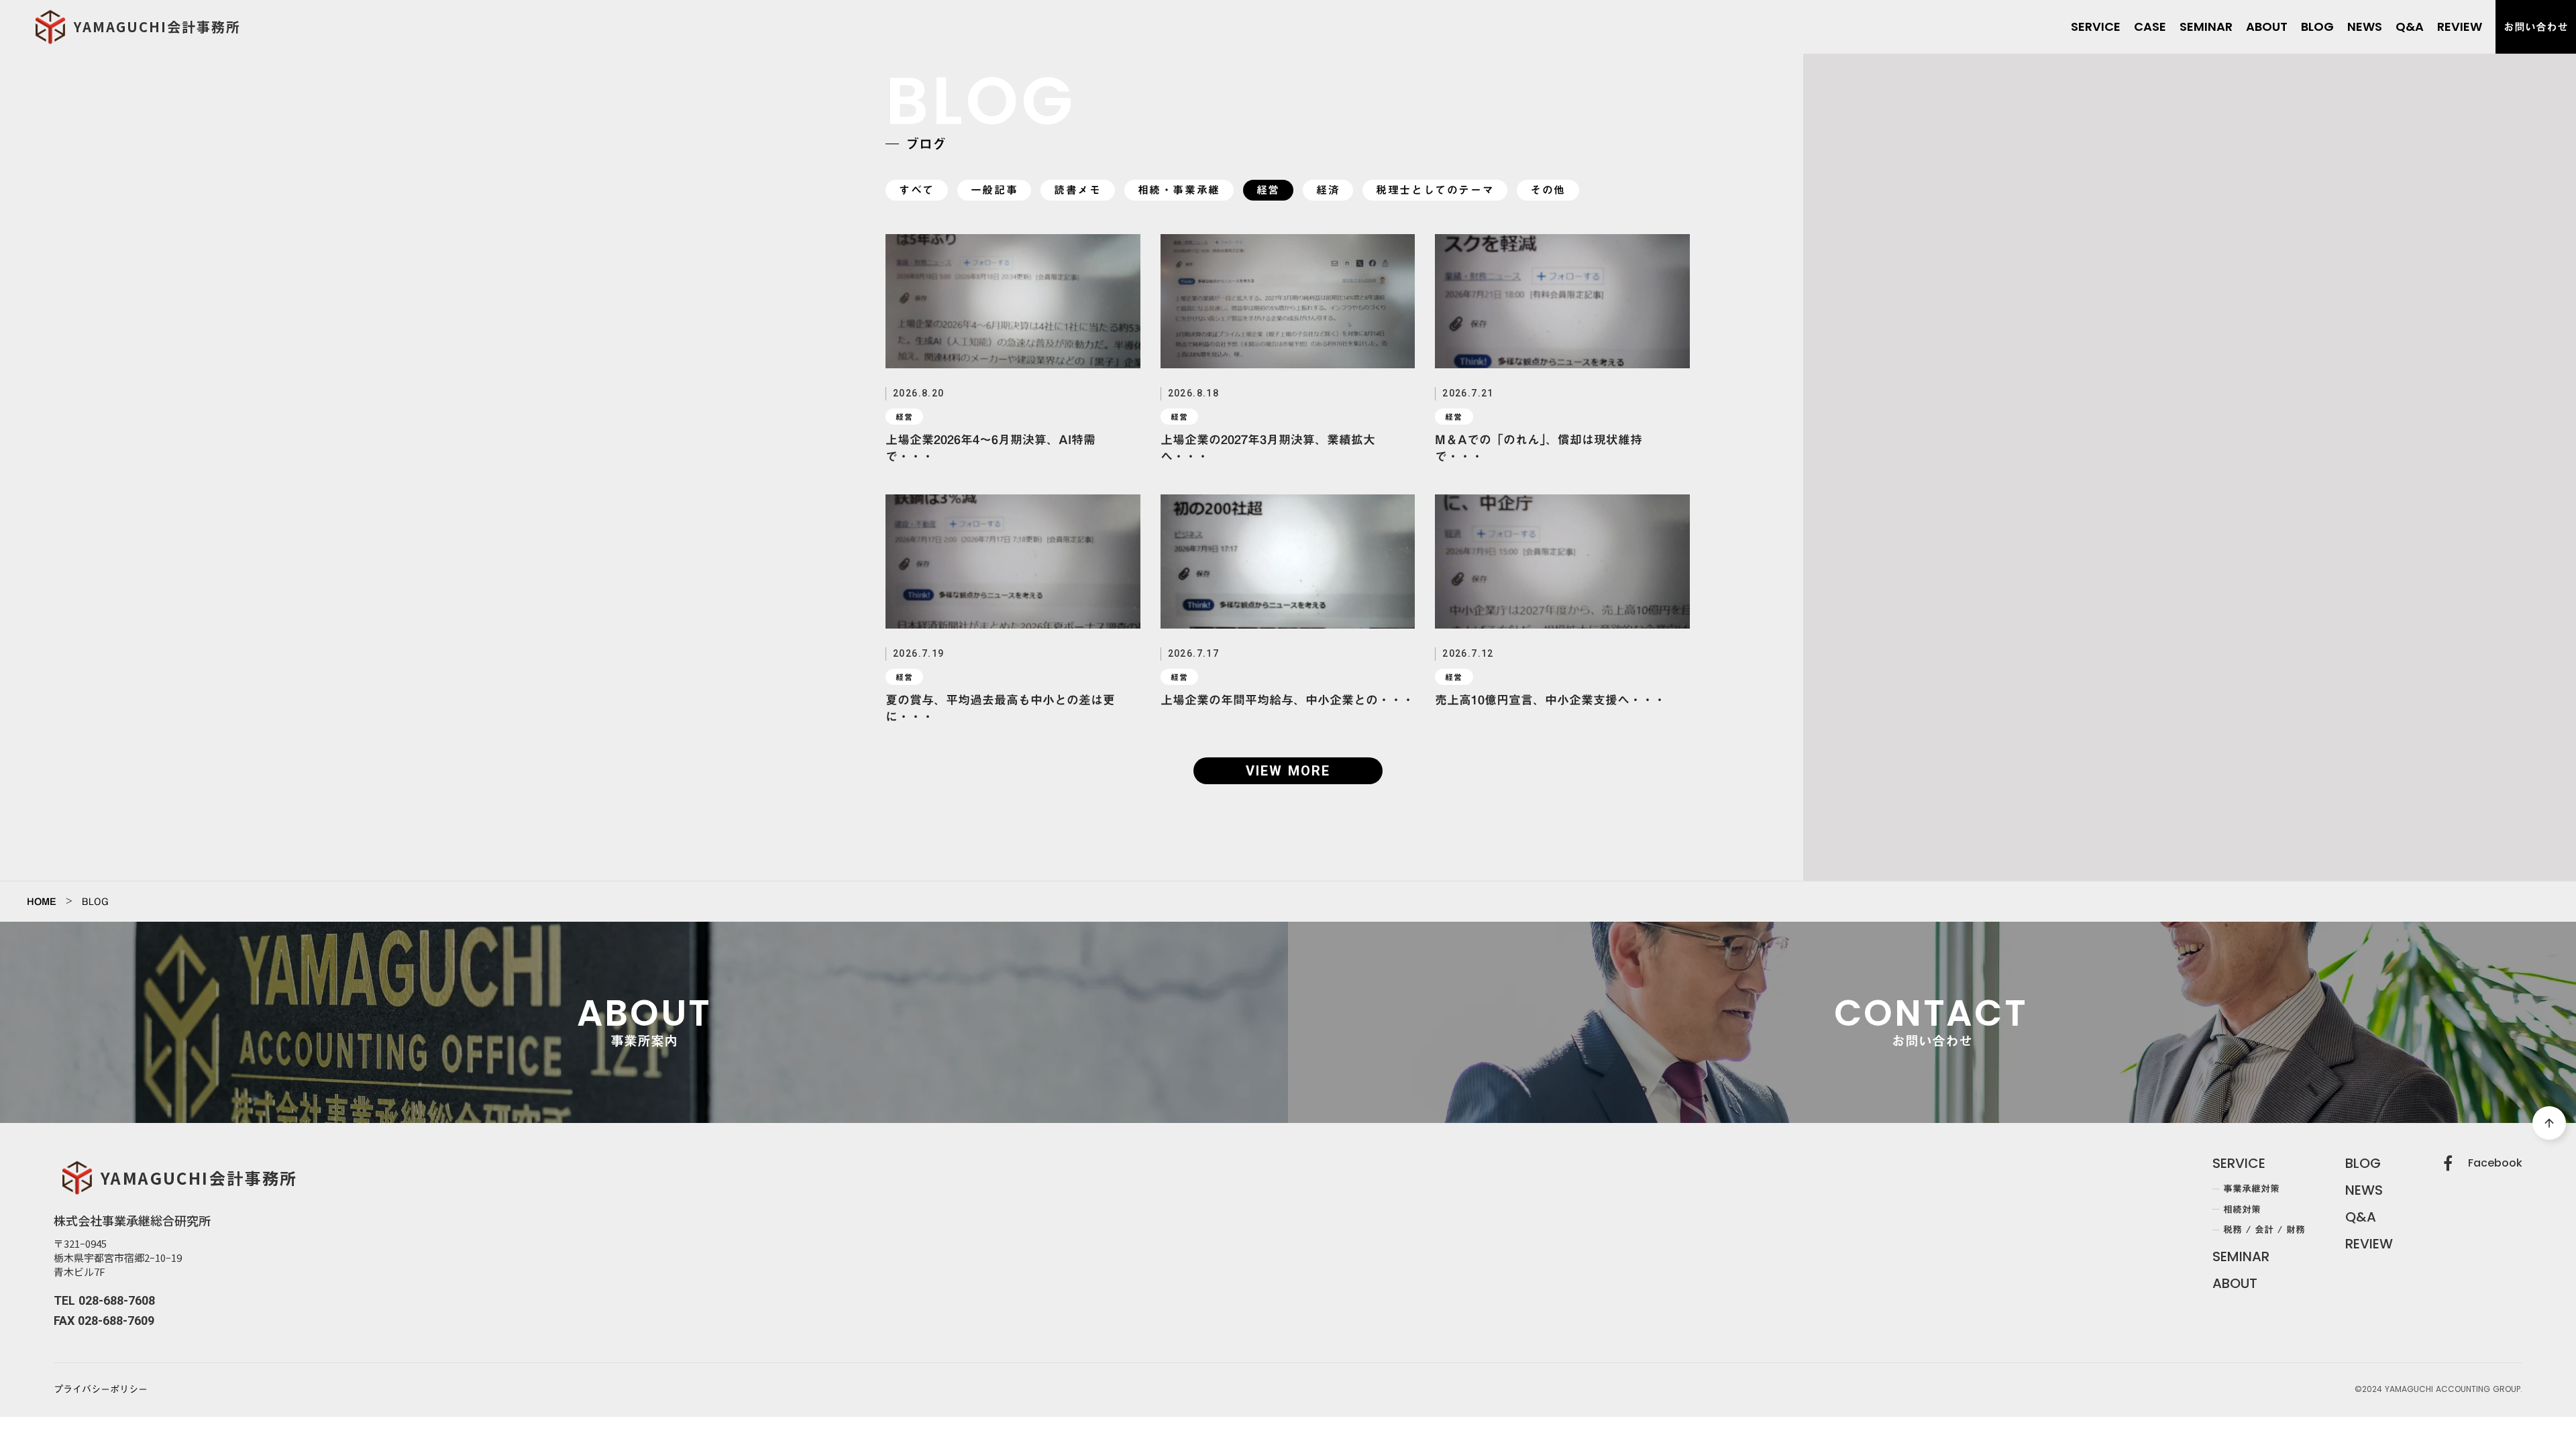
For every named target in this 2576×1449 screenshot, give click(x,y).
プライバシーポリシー (101, 1390)
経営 (1268, 190)
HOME (42, 902)
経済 (1328, 190)
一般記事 (994, 190)
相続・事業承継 (1179, 190)
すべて (917, 190)
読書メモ (1077, 190)
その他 (1548, 190)
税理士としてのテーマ (1435, 190)
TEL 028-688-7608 (104, 1300)
